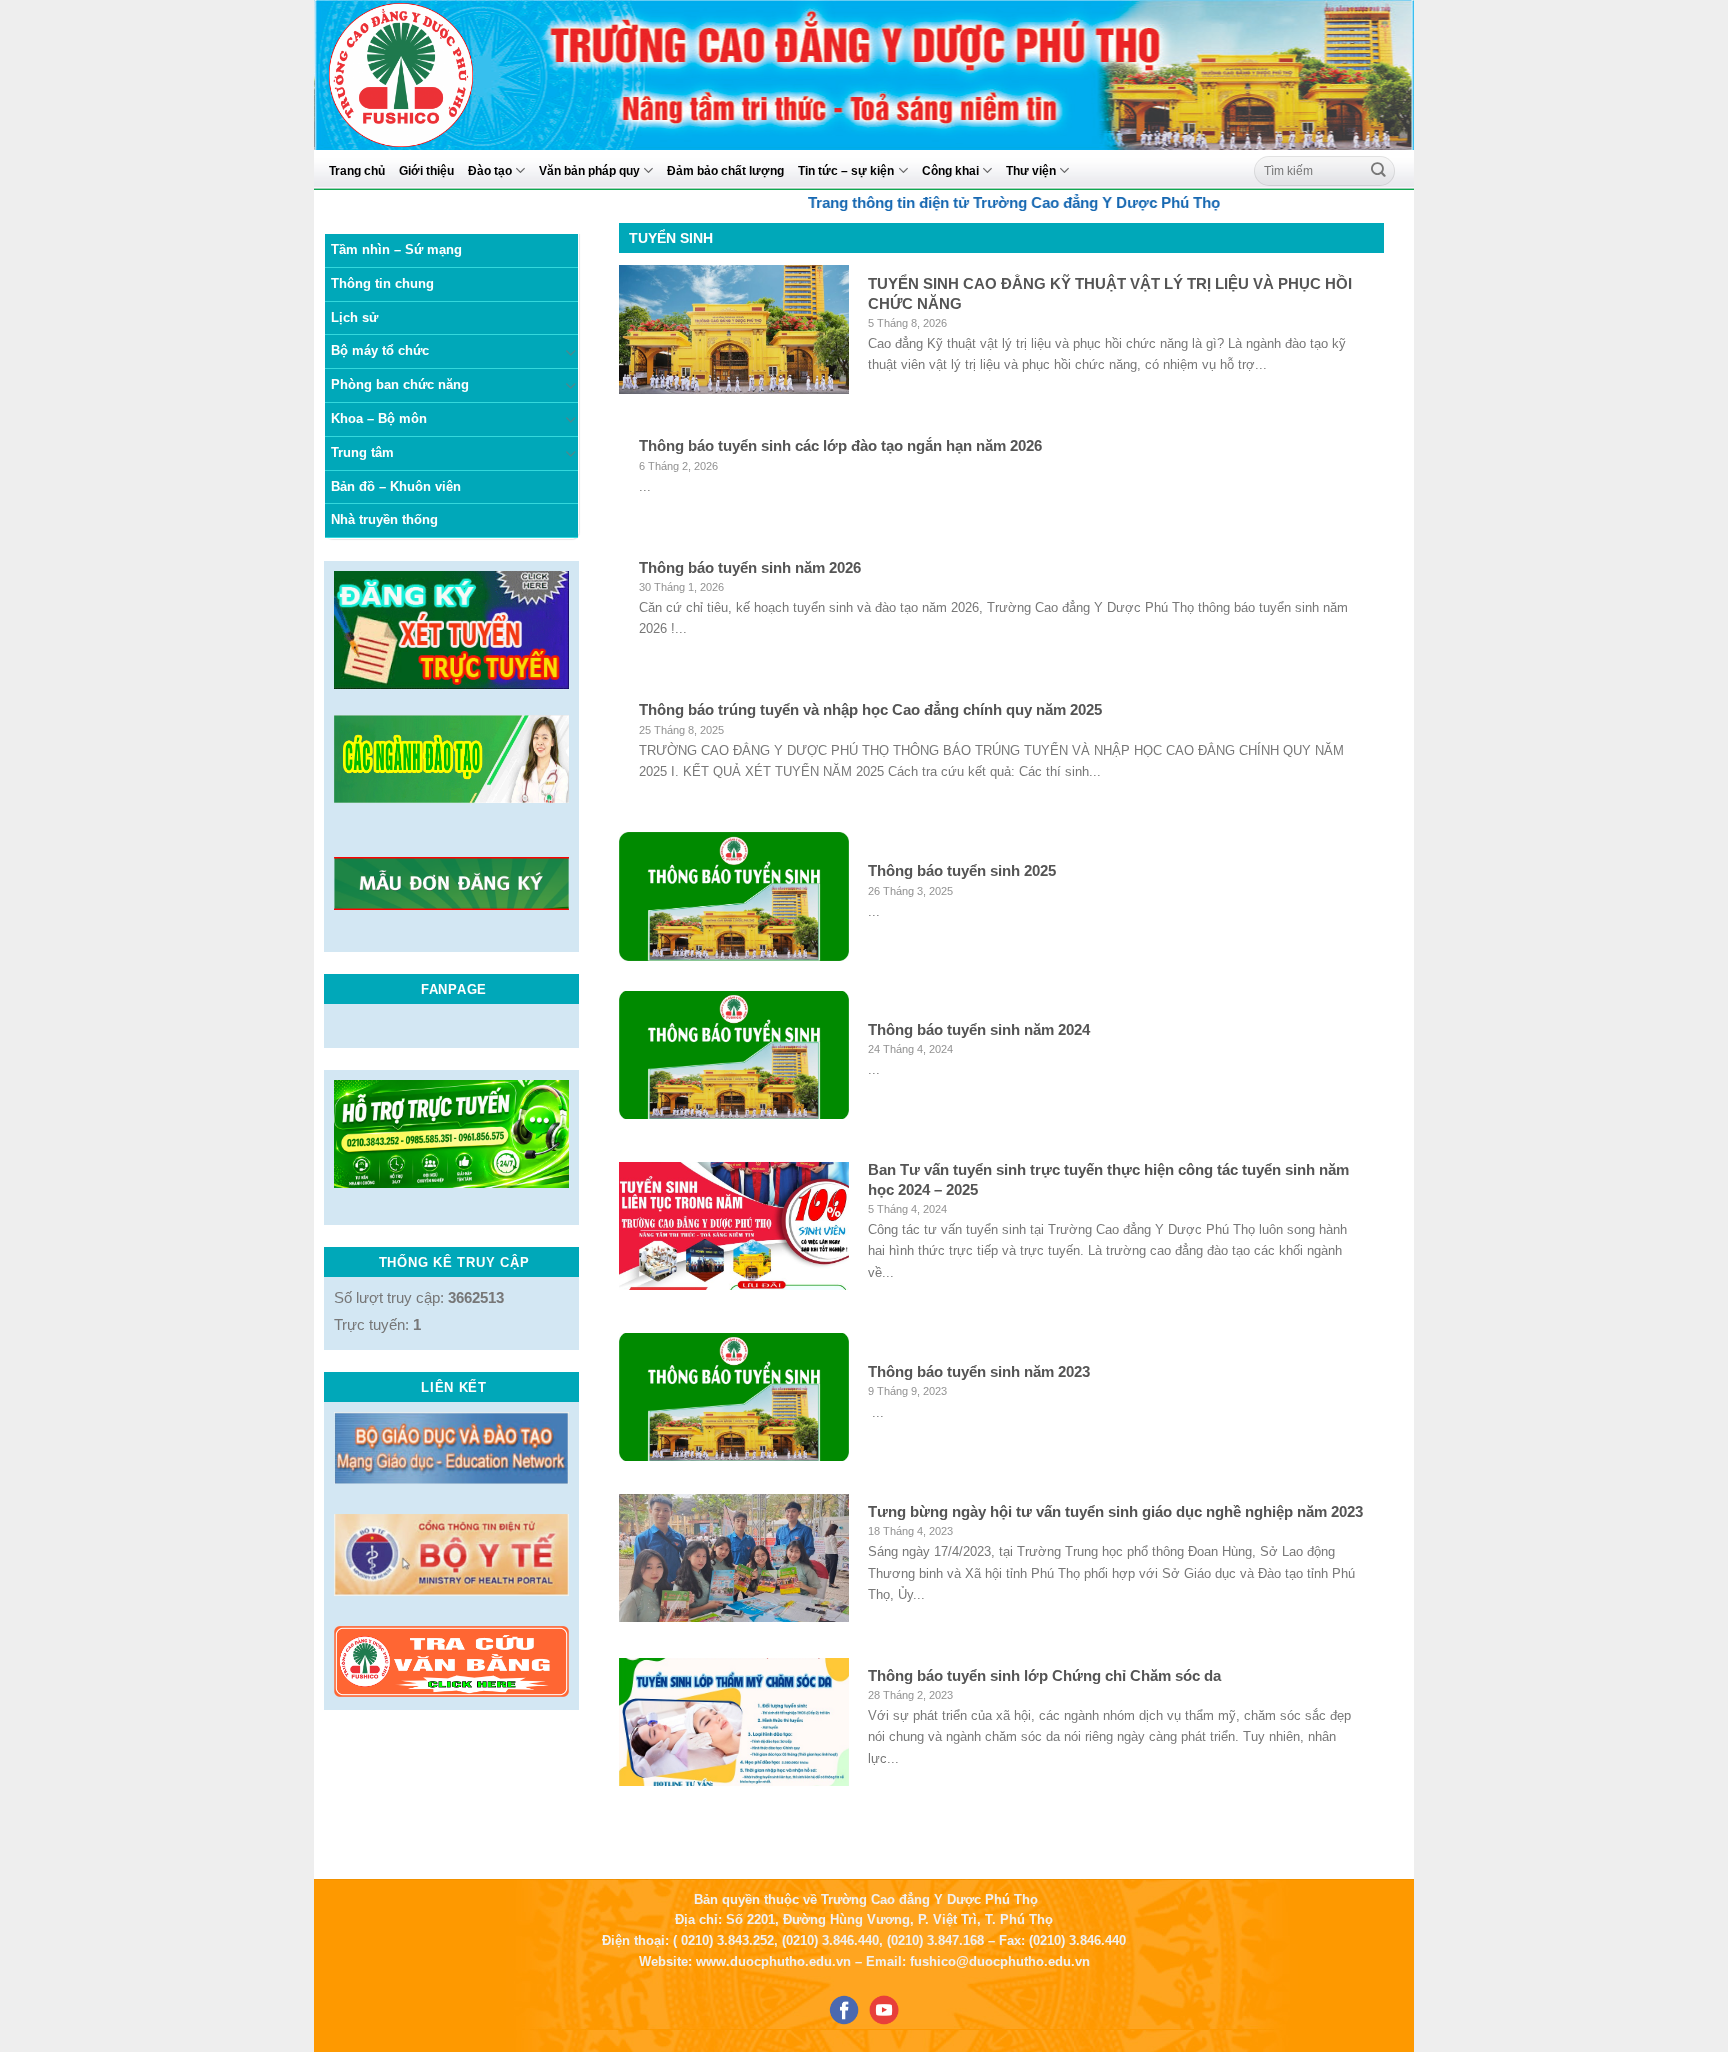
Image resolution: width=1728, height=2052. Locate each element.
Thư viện (1031, 170)
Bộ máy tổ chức (380, 350)
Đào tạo (490, 170)
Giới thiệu (426, 170)
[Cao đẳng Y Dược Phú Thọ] (448, 75)
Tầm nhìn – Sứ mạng (396, 249)
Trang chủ (357, 170)
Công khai (950, 170)
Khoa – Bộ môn (379, 418)
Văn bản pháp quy (589, 170)
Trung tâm (362, 452)
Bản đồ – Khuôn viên (396, 486)
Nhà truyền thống (384, 519)
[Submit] (1379, 170)
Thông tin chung (382, 283)
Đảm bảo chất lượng (725, 170)
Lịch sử (354, 317)
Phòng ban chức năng (400, 384)
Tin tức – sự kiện (846, 170)
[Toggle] (571, 352)
